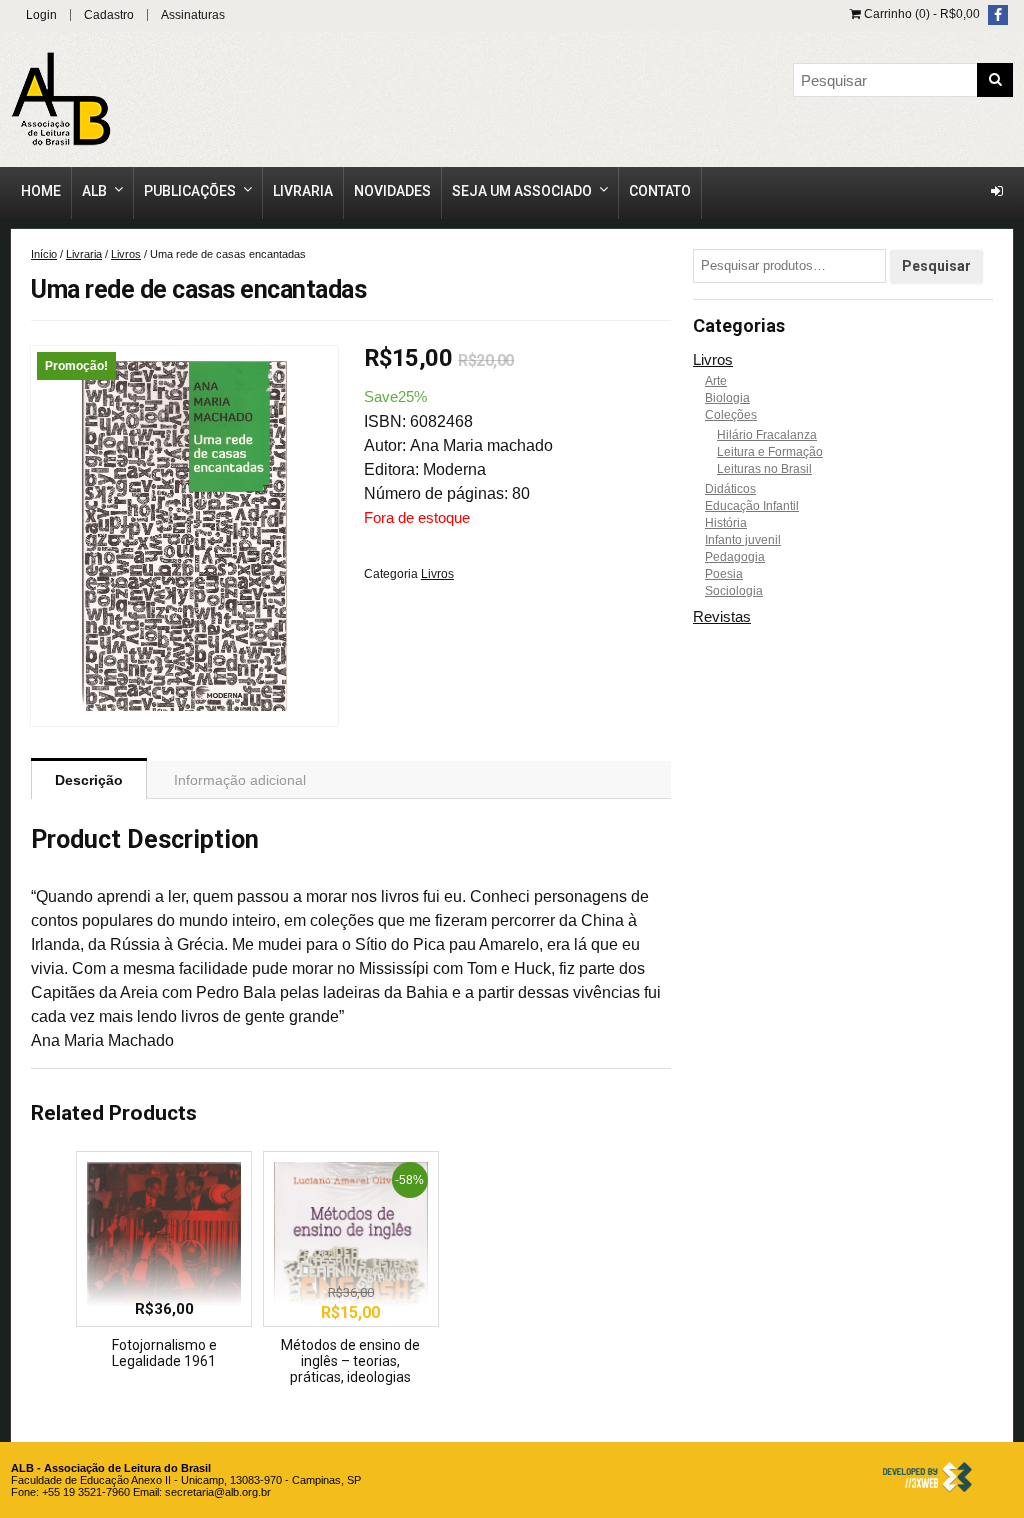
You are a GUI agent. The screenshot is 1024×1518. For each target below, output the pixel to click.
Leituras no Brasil (764, 469)
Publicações (190, 191)
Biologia (727, 398)
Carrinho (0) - (920, 14)
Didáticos (730, 489)
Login (41, 15)
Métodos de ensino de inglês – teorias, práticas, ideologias (350, 1361)
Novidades (392, 191)
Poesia (724, 574)
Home (41, 191)
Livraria (303, 191)
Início (44, 254)
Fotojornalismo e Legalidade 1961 (164, 1353)
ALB (94, 191)
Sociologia (734, 591)
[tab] (89, 778)
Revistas (722, 616)
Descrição (89, 780)
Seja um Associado (522, 191)
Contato (660, 191)
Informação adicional (240, 780)
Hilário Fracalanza (767, 435)
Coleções (731, 415)
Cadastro (109, 15)
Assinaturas (193, 15)
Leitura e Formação (770, 452)
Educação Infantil (752, 506)
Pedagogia (735, 557)
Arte (716, 381)
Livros (126, 254)
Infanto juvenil (743, 540)
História (726, 523)
